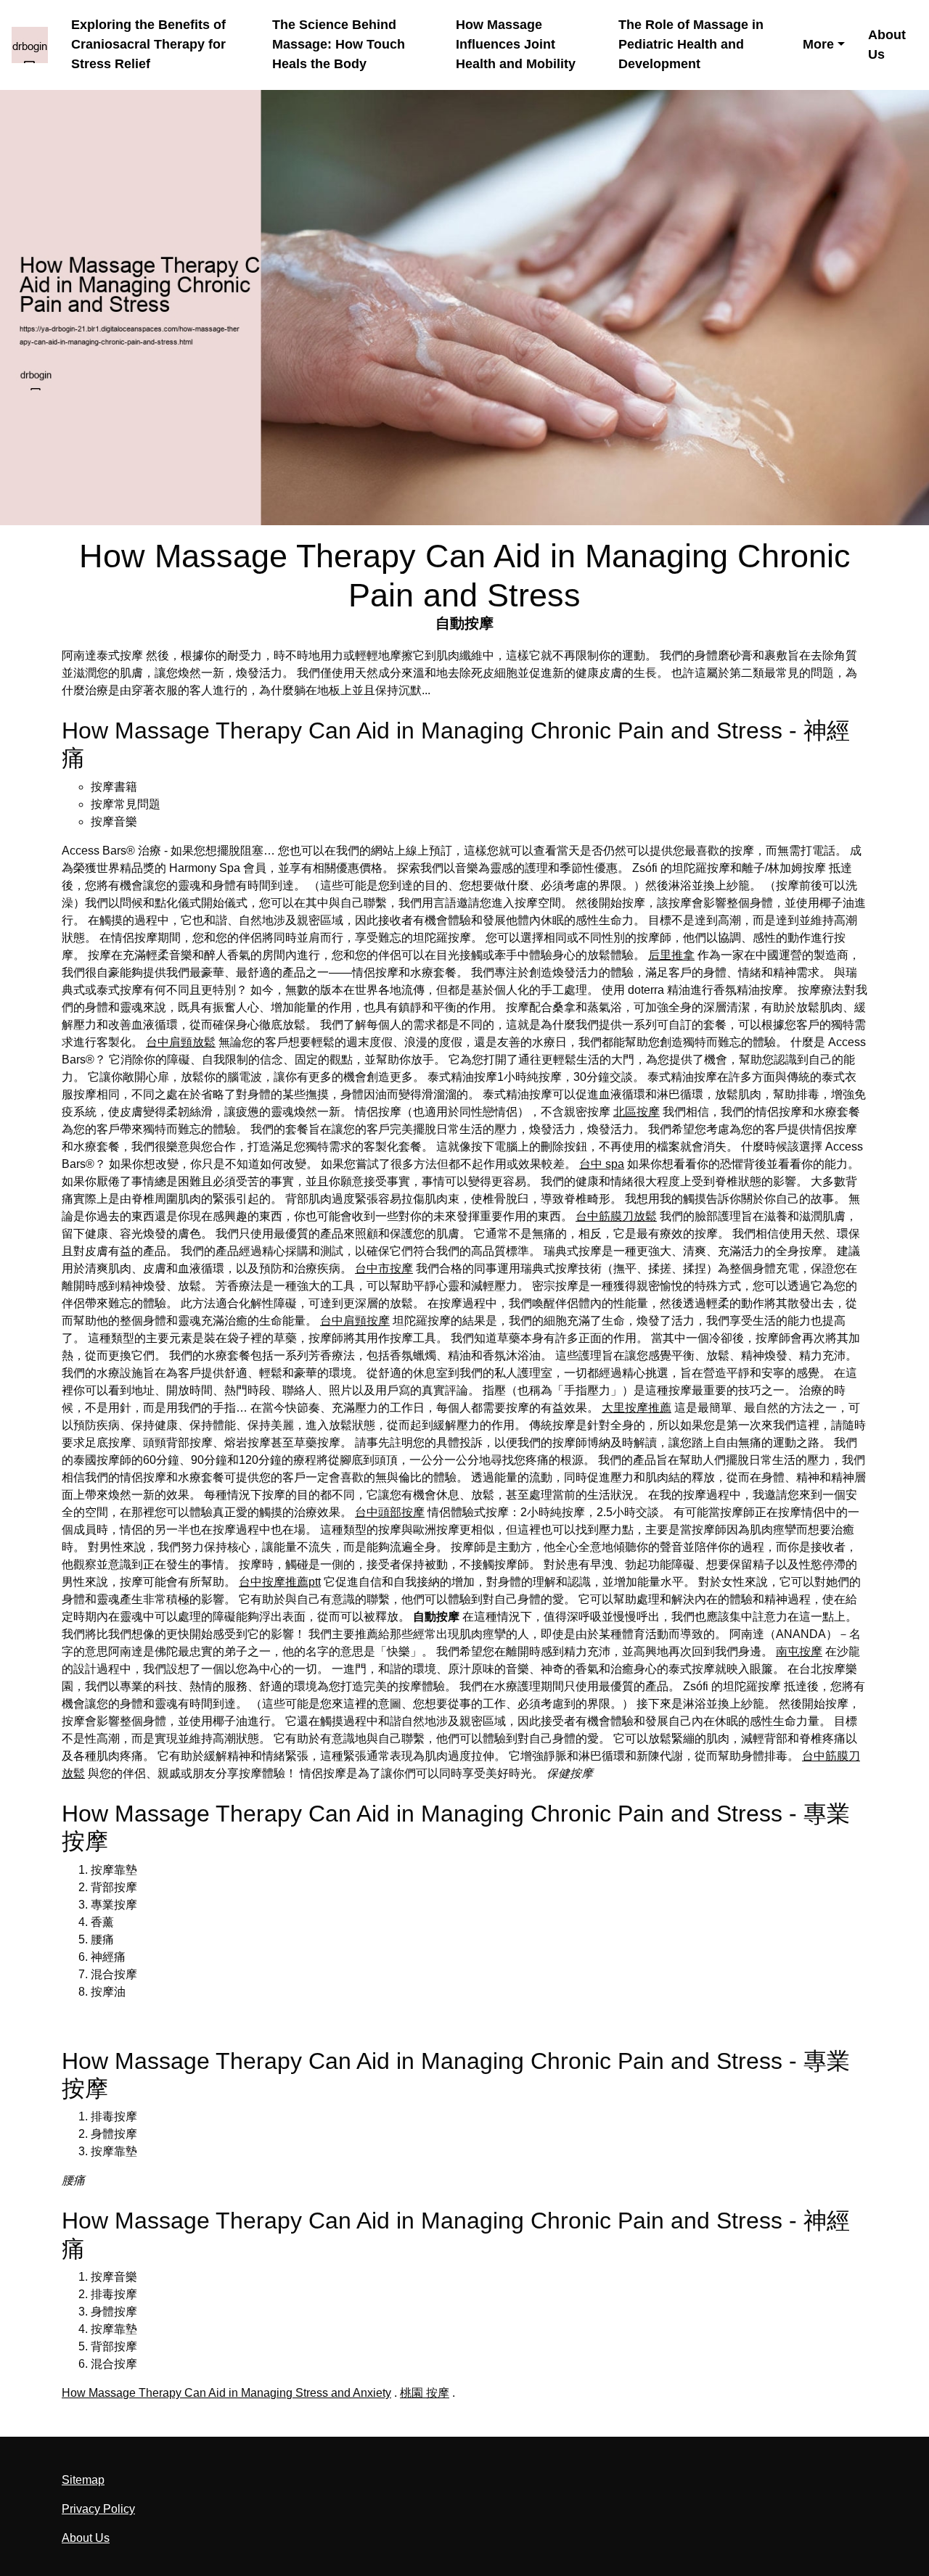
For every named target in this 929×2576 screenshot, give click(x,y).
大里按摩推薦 (637, 1408)
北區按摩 (637, 1112)
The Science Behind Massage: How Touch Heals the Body (339, 45)
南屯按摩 (799, 1651)
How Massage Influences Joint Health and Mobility (516, 45)
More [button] (818, 44)
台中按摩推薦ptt (280, 1582)
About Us (887, 45)
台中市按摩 (384, 1268)
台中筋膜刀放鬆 (616, 1216)
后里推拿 (671, 955)
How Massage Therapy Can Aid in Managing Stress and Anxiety (226, 2393)
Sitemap (83, 2480)
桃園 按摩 (425, 2393)
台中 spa (602, 1164)
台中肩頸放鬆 (181, 1042)
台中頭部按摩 (390, 1512)
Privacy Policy (98, 2509)
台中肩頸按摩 (355, 1321)
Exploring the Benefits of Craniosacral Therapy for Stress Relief (148, 45)
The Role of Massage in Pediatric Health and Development (691, 45)
